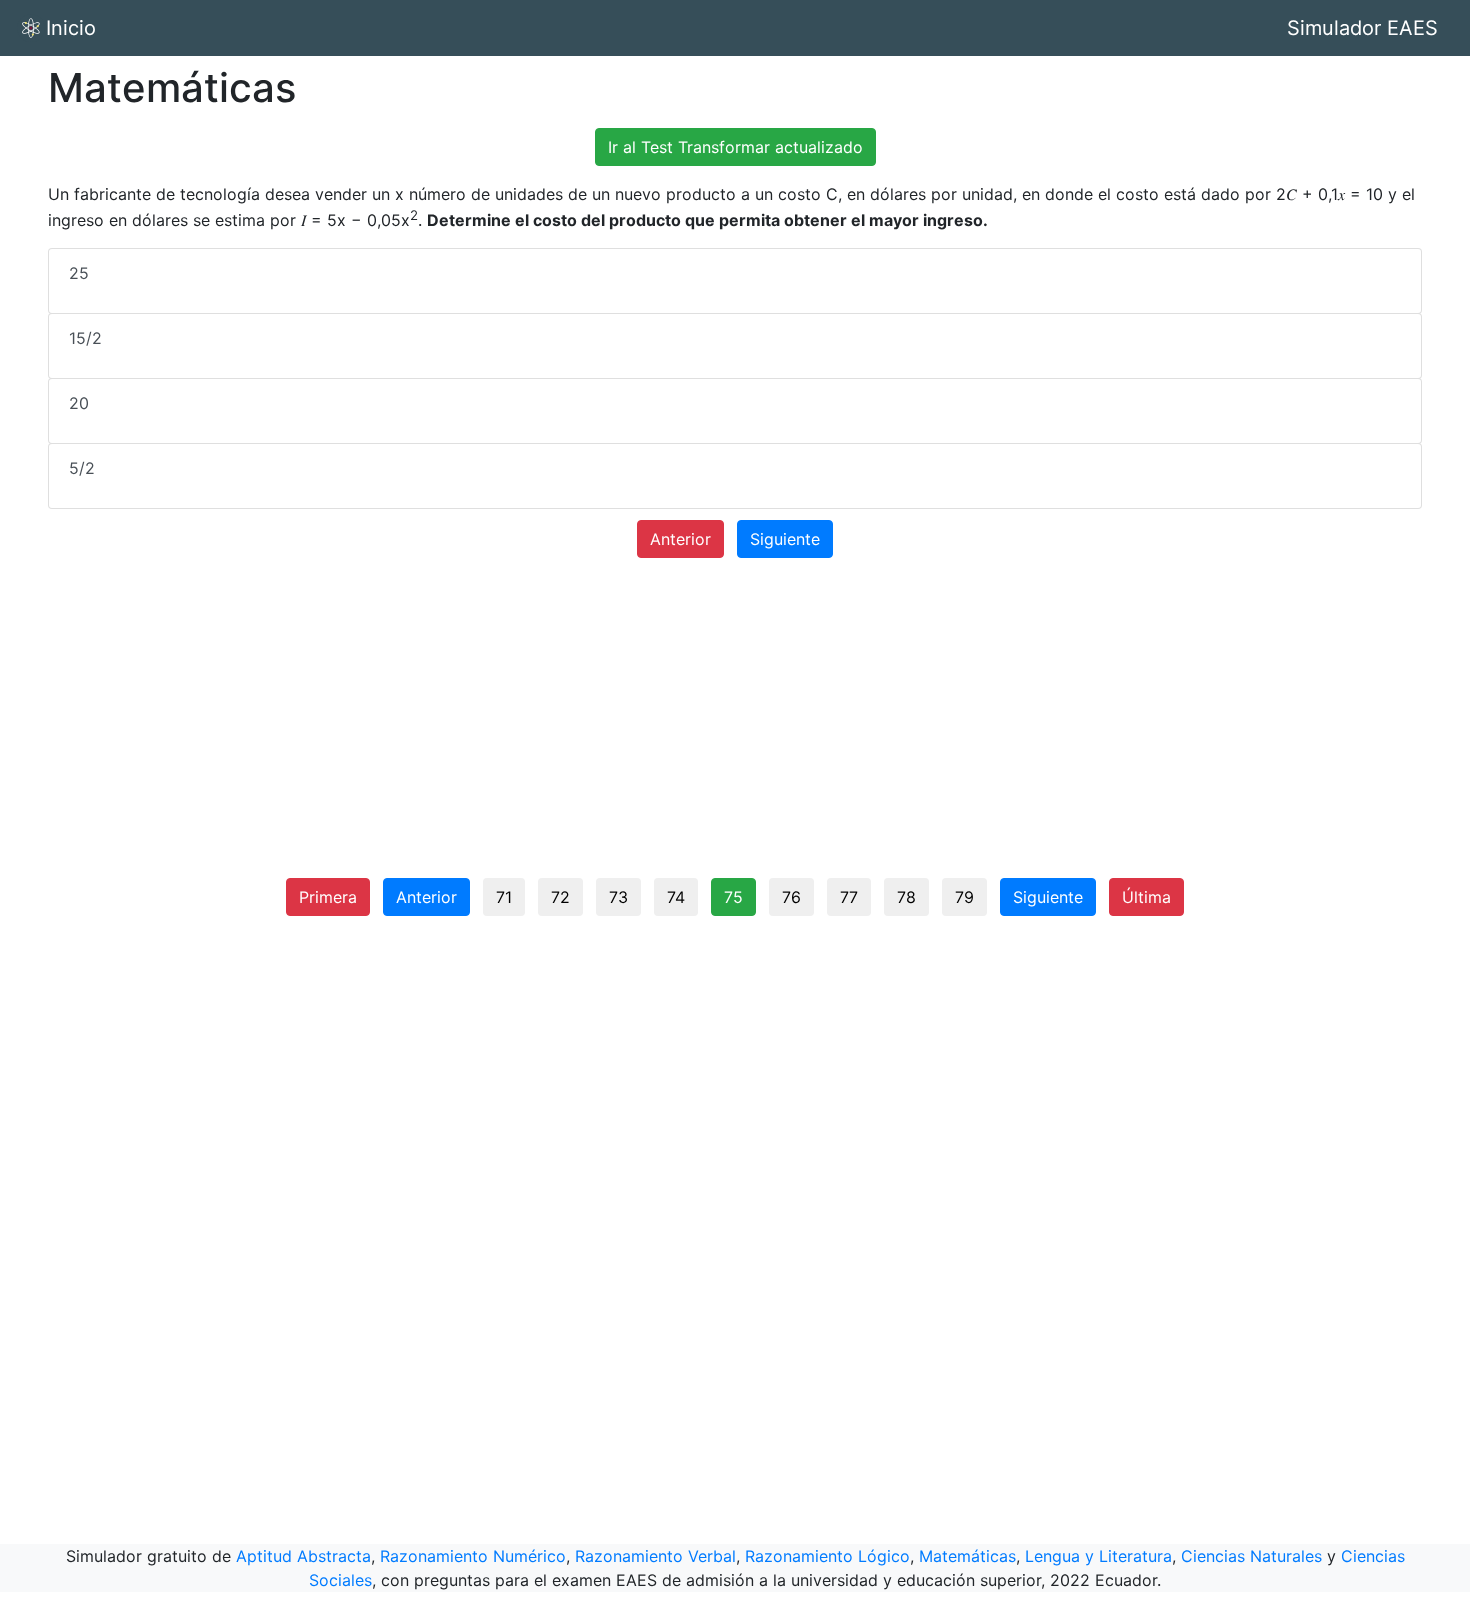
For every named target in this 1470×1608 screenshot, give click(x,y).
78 (906, 897)
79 (964, 897)
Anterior (680, 539)
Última (1146, 897)
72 (560, 897)
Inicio (71, 28)
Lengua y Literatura (1098, 1556)
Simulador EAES (1362, 28)
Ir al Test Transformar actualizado (735, 147)
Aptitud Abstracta (303, 1556)
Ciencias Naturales (1251, 1556)
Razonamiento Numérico (473, 1556)
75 (733, 897)
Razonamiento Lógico (827, 1556)
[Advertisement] (735, 726)
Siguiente (785, 539)
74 (676, 897)
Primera (328, 897)
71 (504, 897)
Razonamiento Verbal (655, 1556)
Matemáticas (967, 1556)
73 (618, 897)
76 (791, 897)
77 (849, 897)
